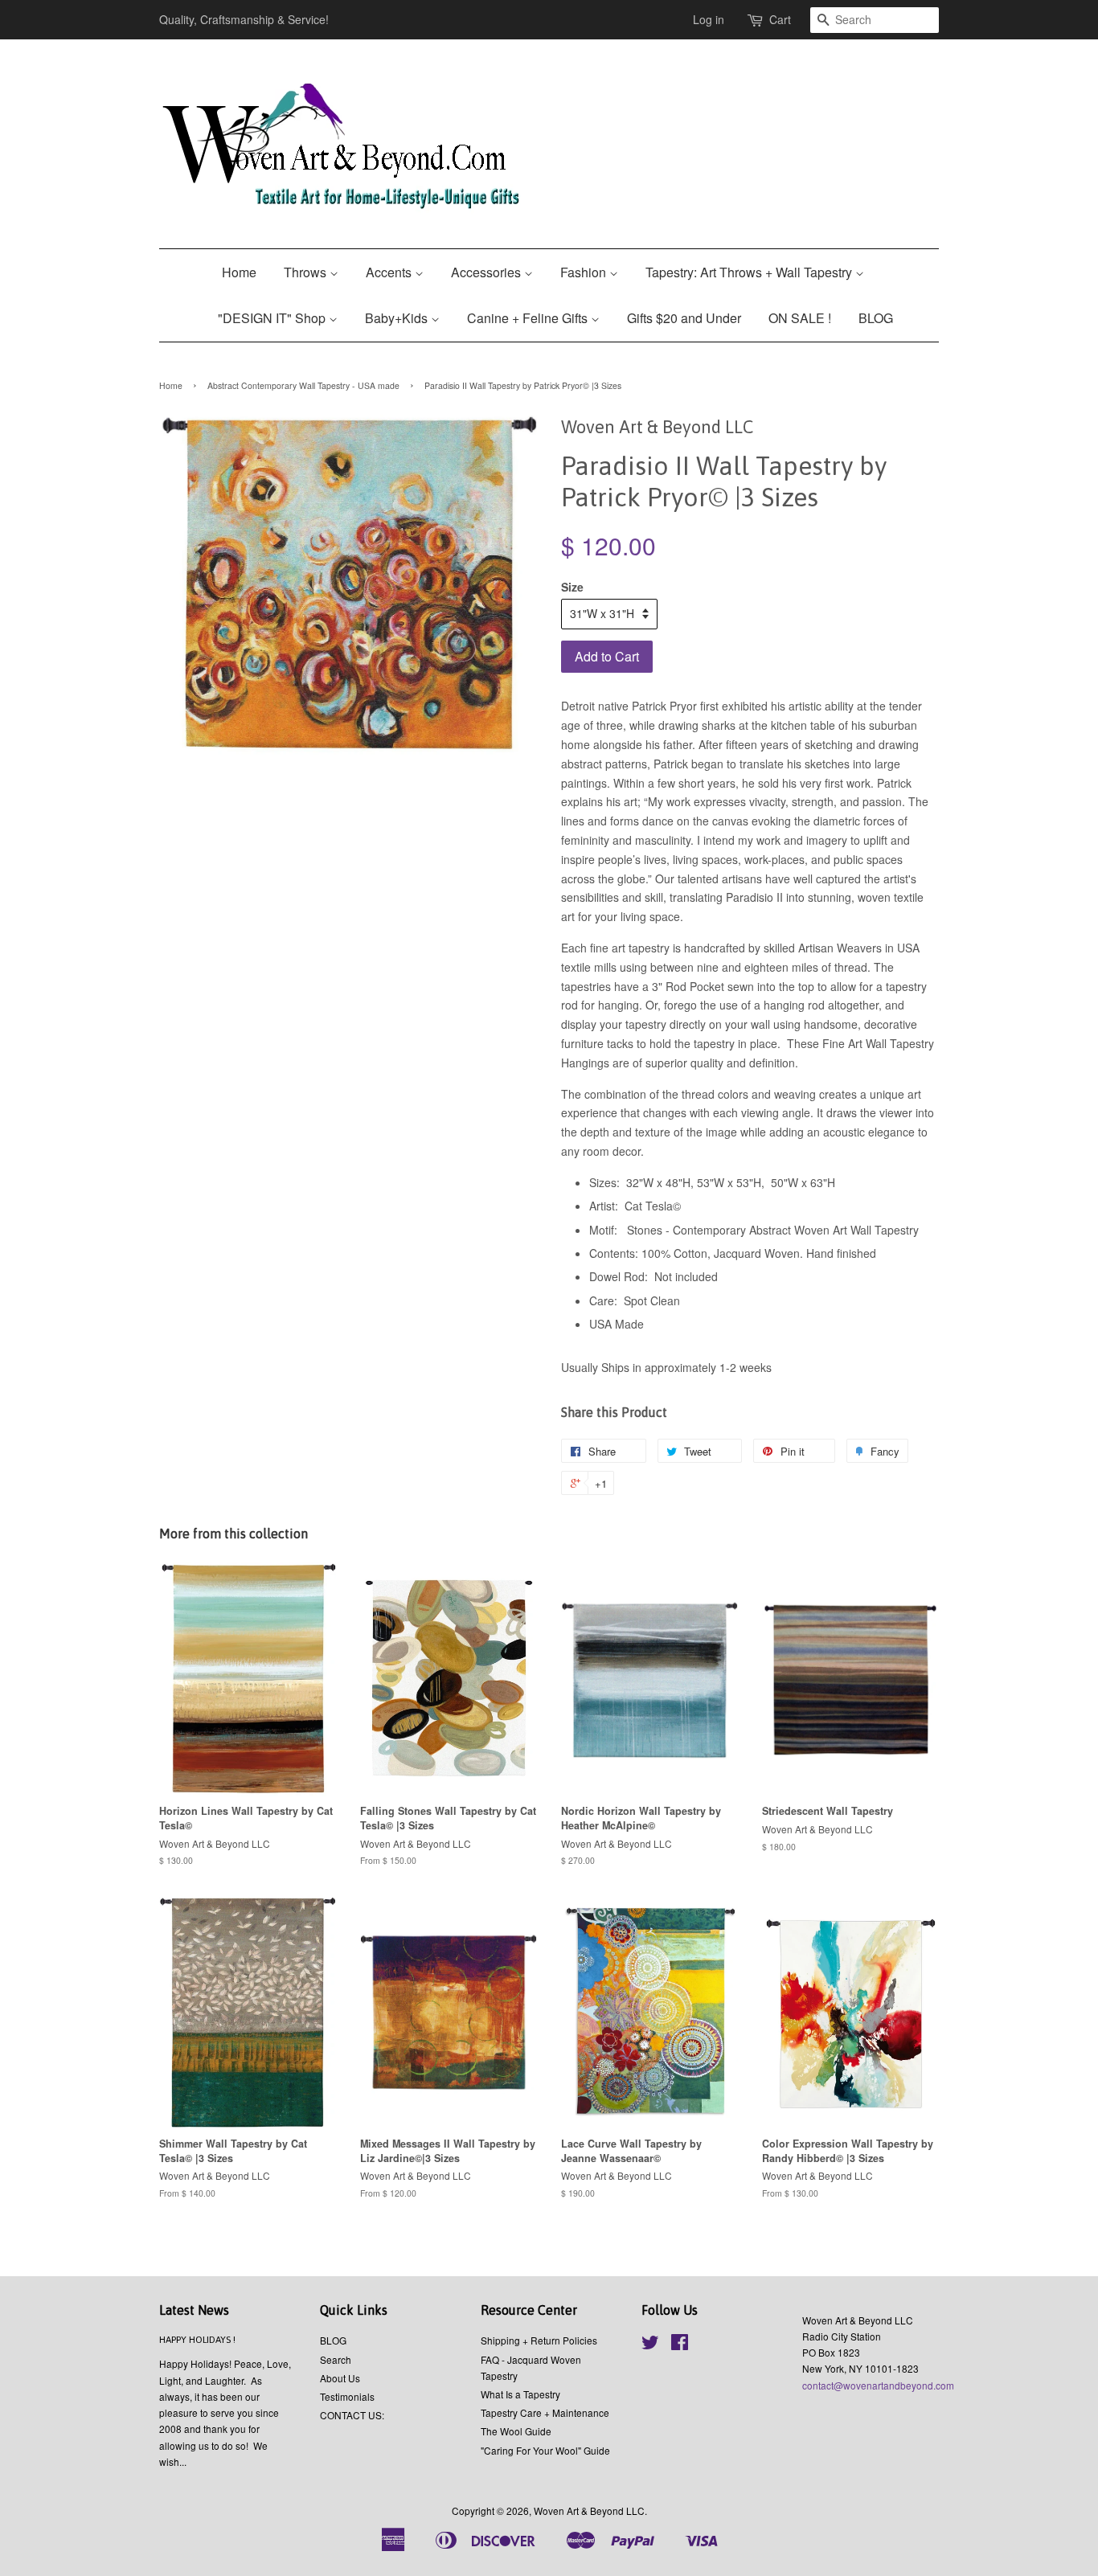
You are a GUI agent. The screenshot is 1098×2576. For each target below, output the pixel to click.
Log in (709, 19)
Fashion (585, 272)
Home (239, 272)
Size (572, 587)
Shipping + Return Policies (539, 2340)
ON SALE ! (800, 318)
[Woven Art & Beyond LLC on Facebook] (680, 2345)
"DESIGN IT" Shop (273, 318)
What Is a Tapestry (520, 2394)
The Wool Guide (516, 2431)
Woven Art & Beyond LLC (589, 2510)
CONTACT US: (352, 2415)
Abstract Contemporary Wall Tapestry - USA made (303, 385)
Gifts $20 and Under (684, 318)
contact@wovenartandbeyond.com (878, 2385)
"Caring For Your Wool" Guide (545, 2450)
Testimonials (347, 2396)
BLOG (876, 318)
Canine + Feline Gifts (529, 318)
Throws (307, 272)
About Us (340, 2378)
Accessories (488, 272)
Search (336, 2359)
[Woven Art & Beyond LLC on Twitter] (650, 2345)
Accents (390, 272)
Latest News (194, 2310)
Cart (780, 19)
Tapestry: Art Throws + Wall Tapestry (750, 272)
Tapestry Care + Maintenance (545, 2412)
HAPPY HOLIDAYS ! (197, 2340)
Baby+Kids (398, 318)
